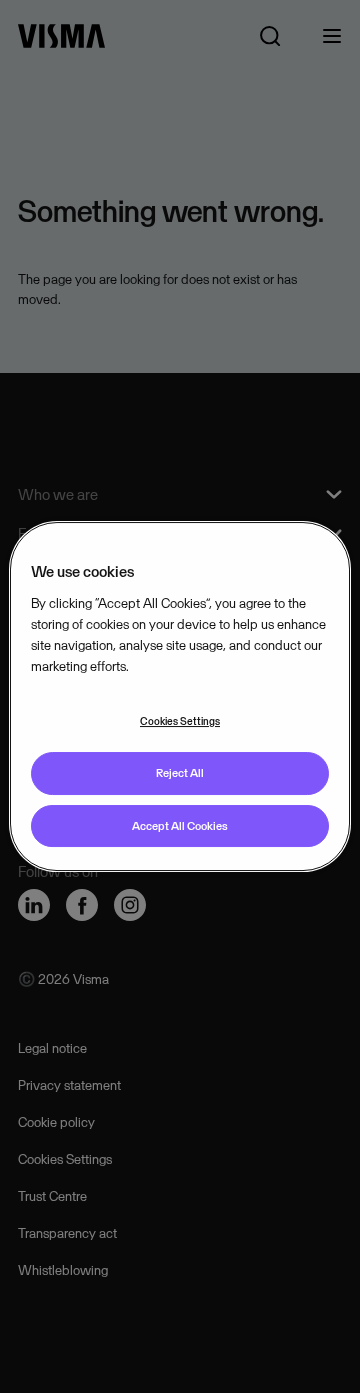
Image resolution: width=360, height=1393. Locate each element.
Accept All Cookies (180, 826)
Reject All (180, 773)
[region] (180, 697)
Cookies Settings (180, 721)
